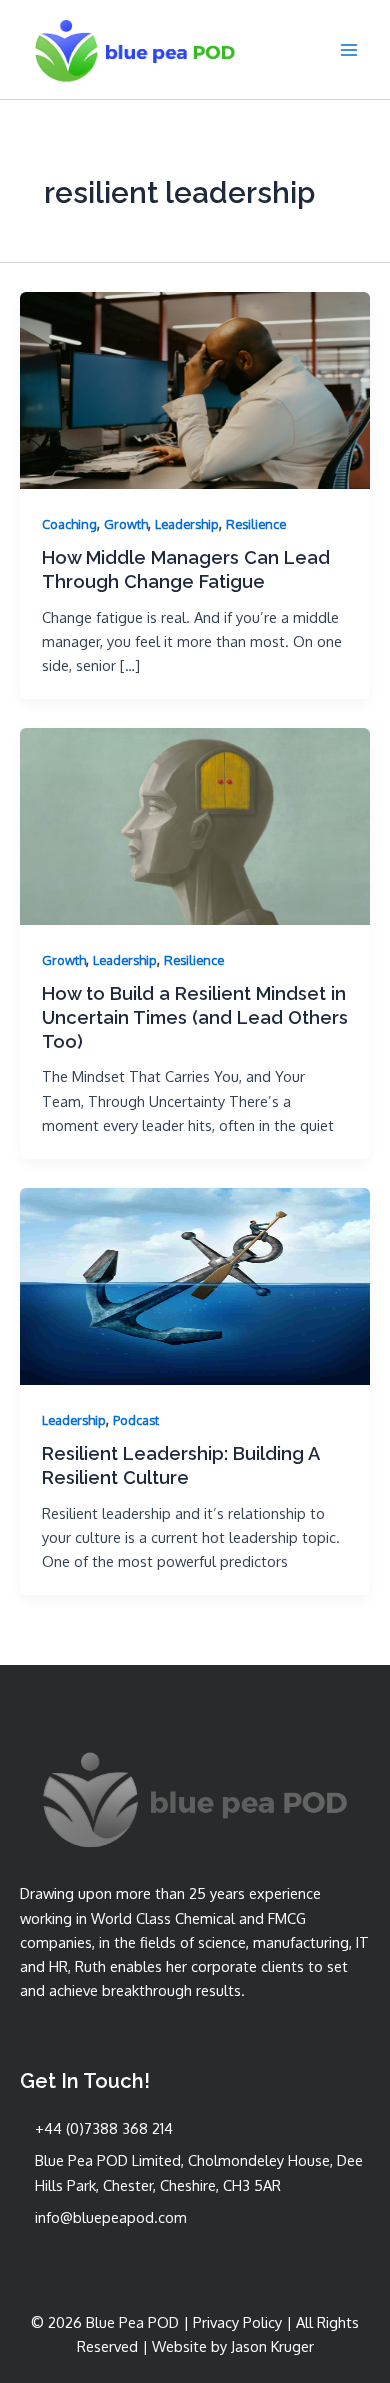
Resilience (256, 524)
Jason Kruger (272, 2346)
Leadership (187, 524)
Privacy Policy (237, 2322)
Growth (126, 524)
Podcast (136, 1420)
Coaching (69, 524)
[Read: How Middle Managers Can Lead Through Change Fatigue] (195, 388)
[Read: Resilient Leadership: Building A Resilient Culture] (195, 1284)
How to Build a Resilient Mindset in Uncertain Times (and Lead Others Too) (195, 1017)
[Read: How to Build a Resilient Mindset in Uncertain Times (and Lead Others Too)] (195, 824)
